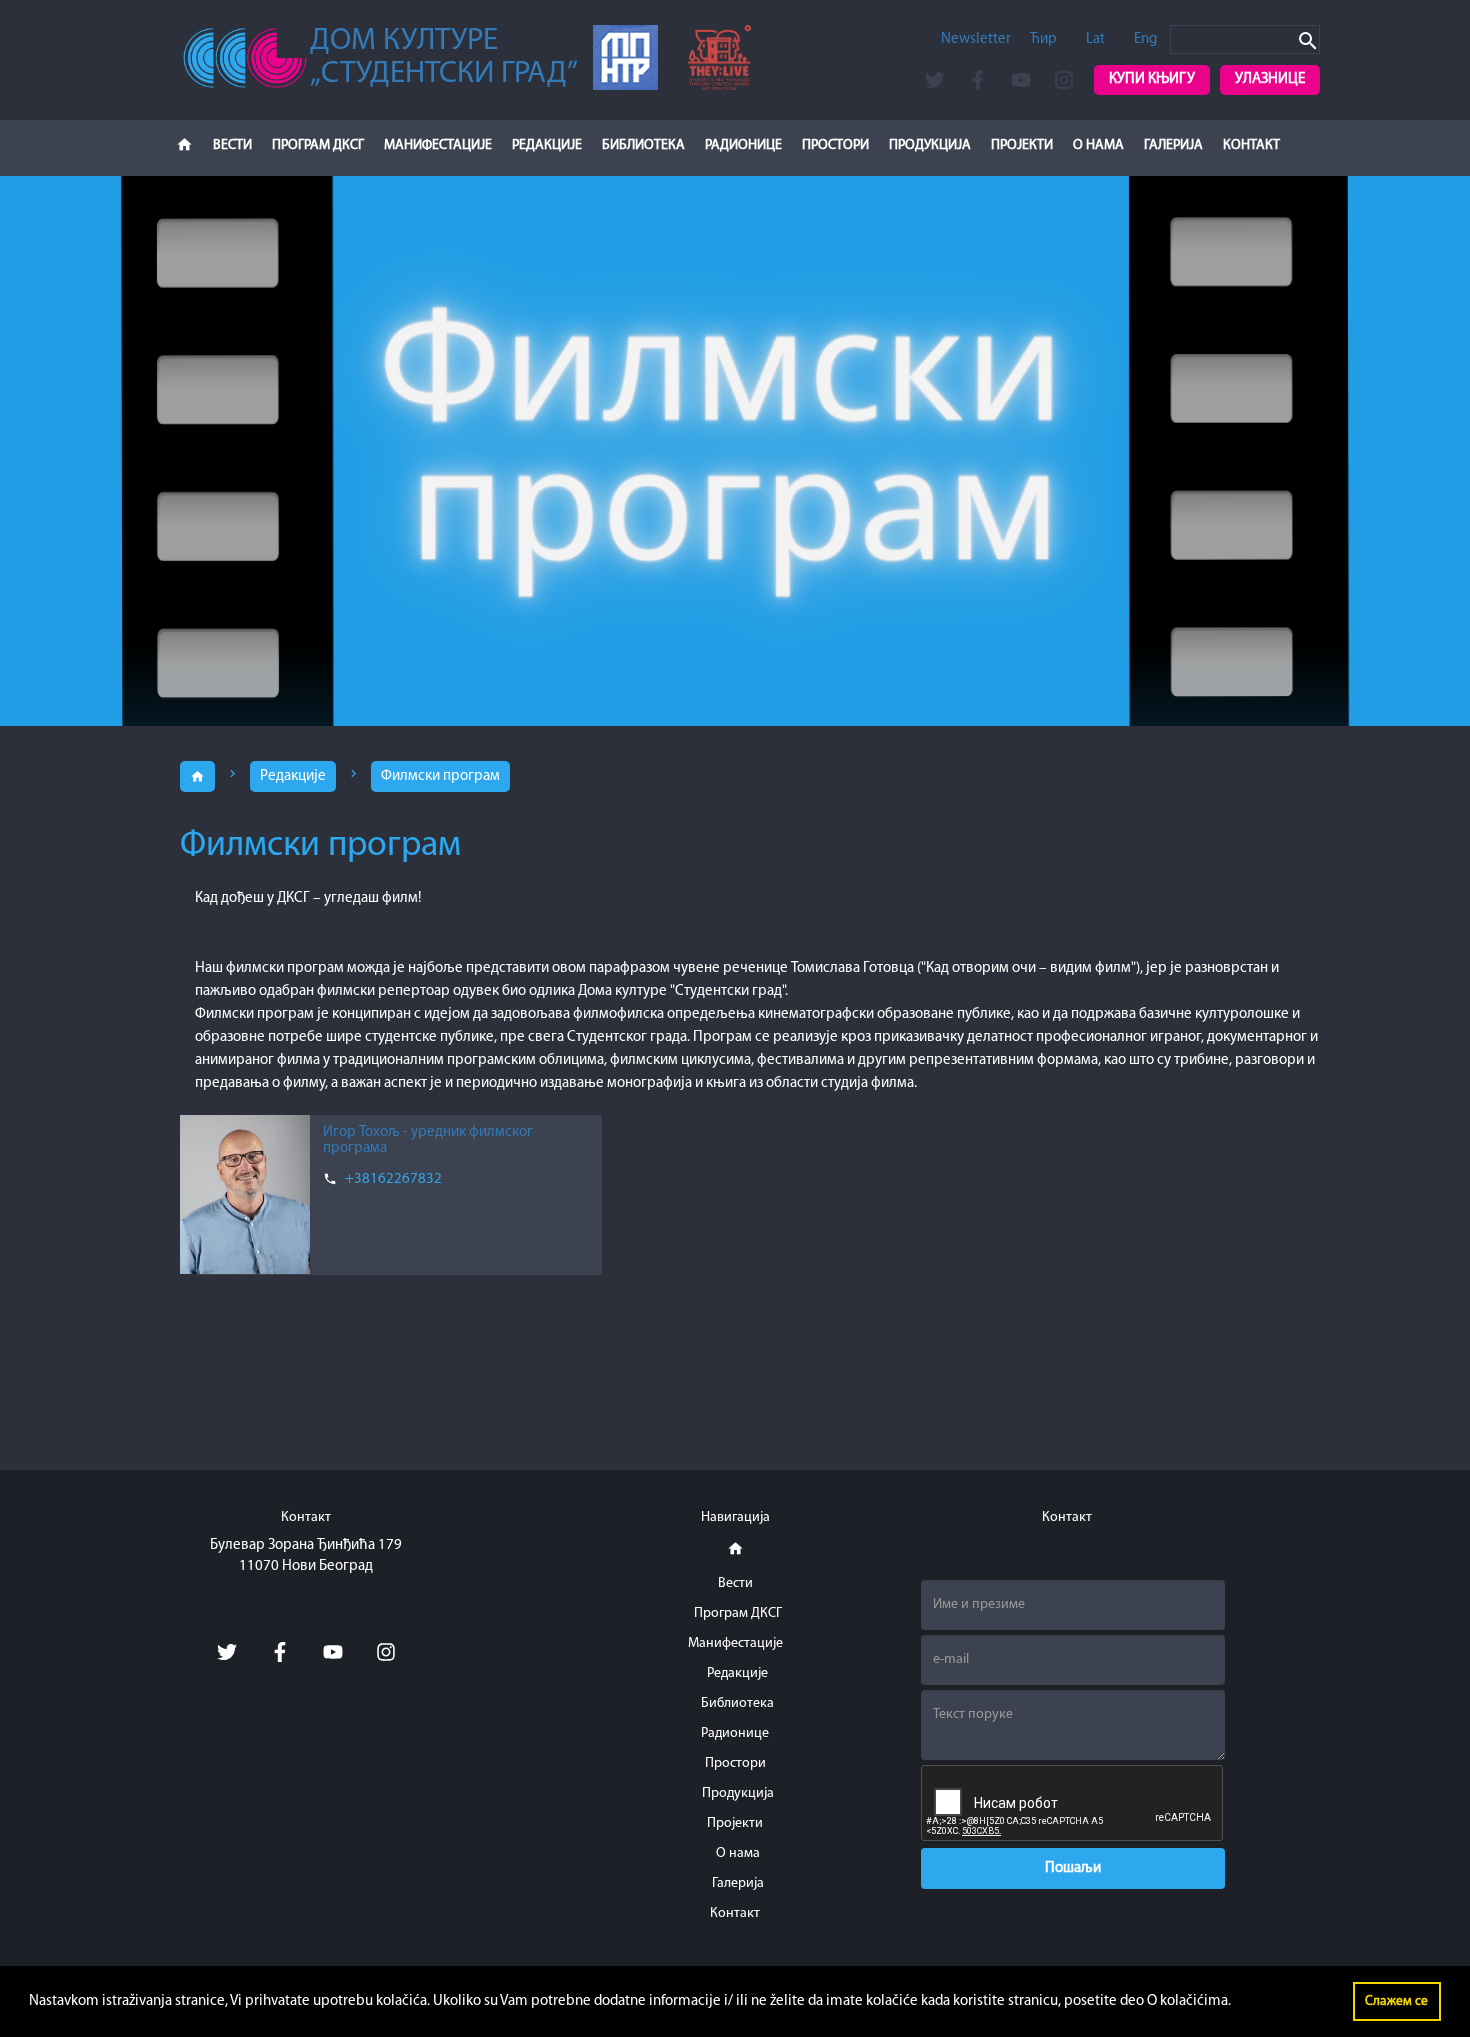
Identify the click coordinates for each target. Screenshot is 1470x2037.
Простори (835, 145)
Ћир (1043, 39)
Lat (1095, 39)
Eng (1145, 39)
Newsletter (976, 39)
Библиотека (643, 145)
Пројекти (1022, 145)
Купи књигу (1152, 79)
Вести (232, 145)
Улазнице (1270, 79)
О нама (1098, 145)
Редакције (293, 776)
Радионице (743, 145)
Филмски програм (440, 776)
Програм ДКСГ (318, 145)
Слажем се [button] (1396, 2001)
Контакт (1251, 145)
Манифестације (438, 145)
